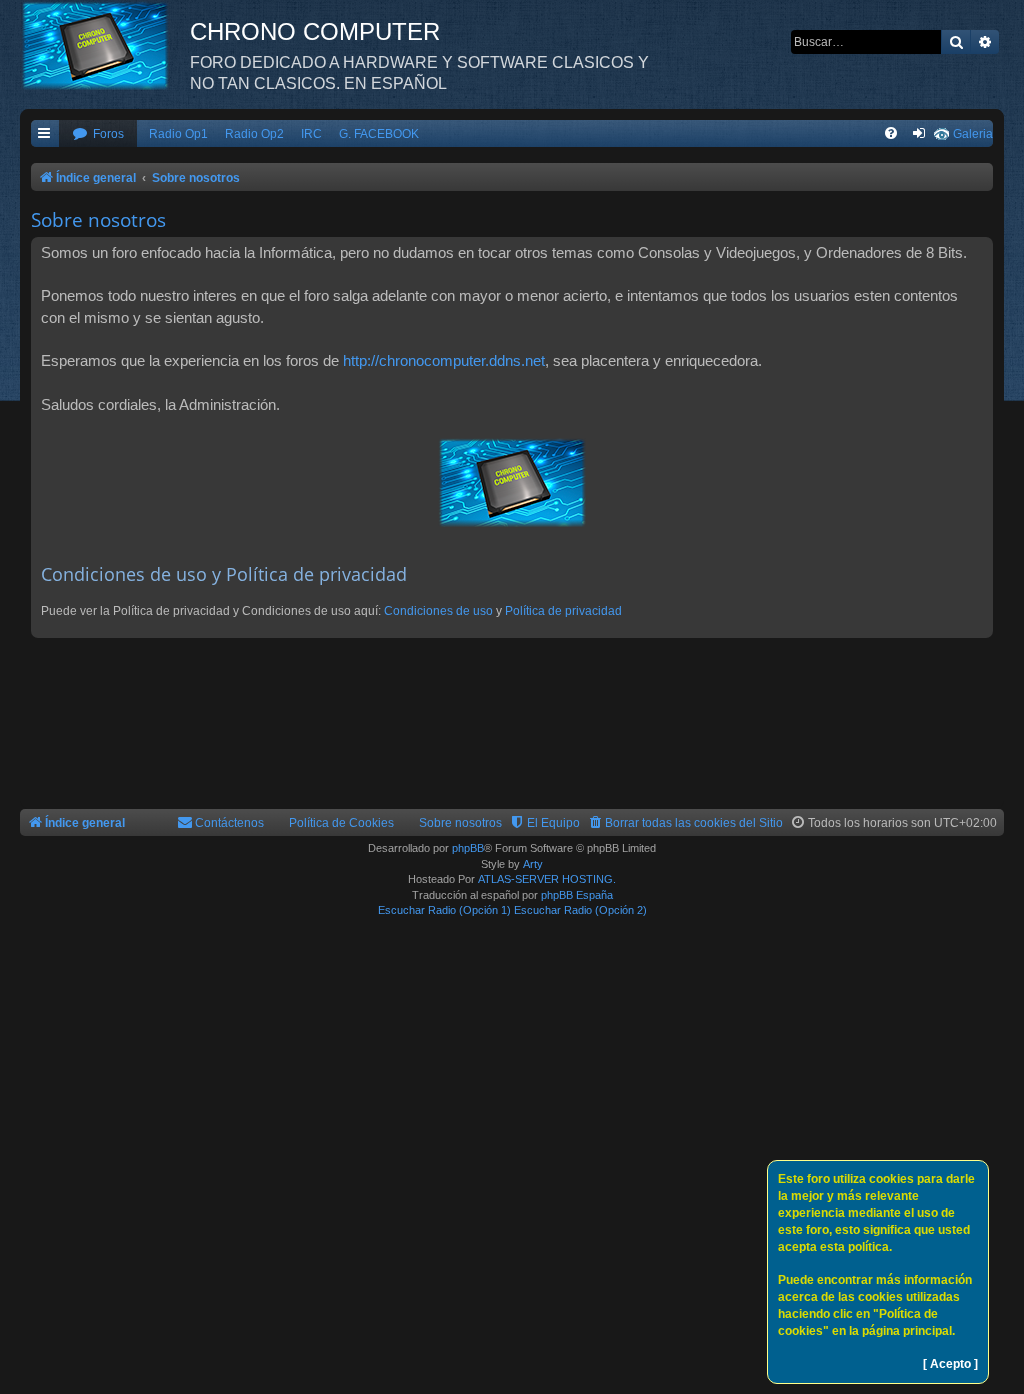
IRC (311, 134)
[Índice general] (105, 45)
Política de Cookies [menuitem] (341, 823)
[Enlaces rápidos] (45, 134)
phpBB (468, 848)
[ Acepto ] (950, 1364)
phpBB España (577, 895)
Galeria (973, 134)
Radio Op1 (178, 134)
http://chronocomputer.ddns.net (444, 360)
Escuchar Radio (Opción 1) (444, 910)
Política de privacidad (563, 611)
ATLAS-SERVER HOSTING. (547, 879)
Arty (533, 864)
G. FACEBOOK (379, 134)
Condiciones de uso (438, 611)
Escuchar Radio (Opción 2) (580, 910)
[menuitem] (98, 134)
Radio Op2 (254, 134)
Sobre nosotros (460, 823)
